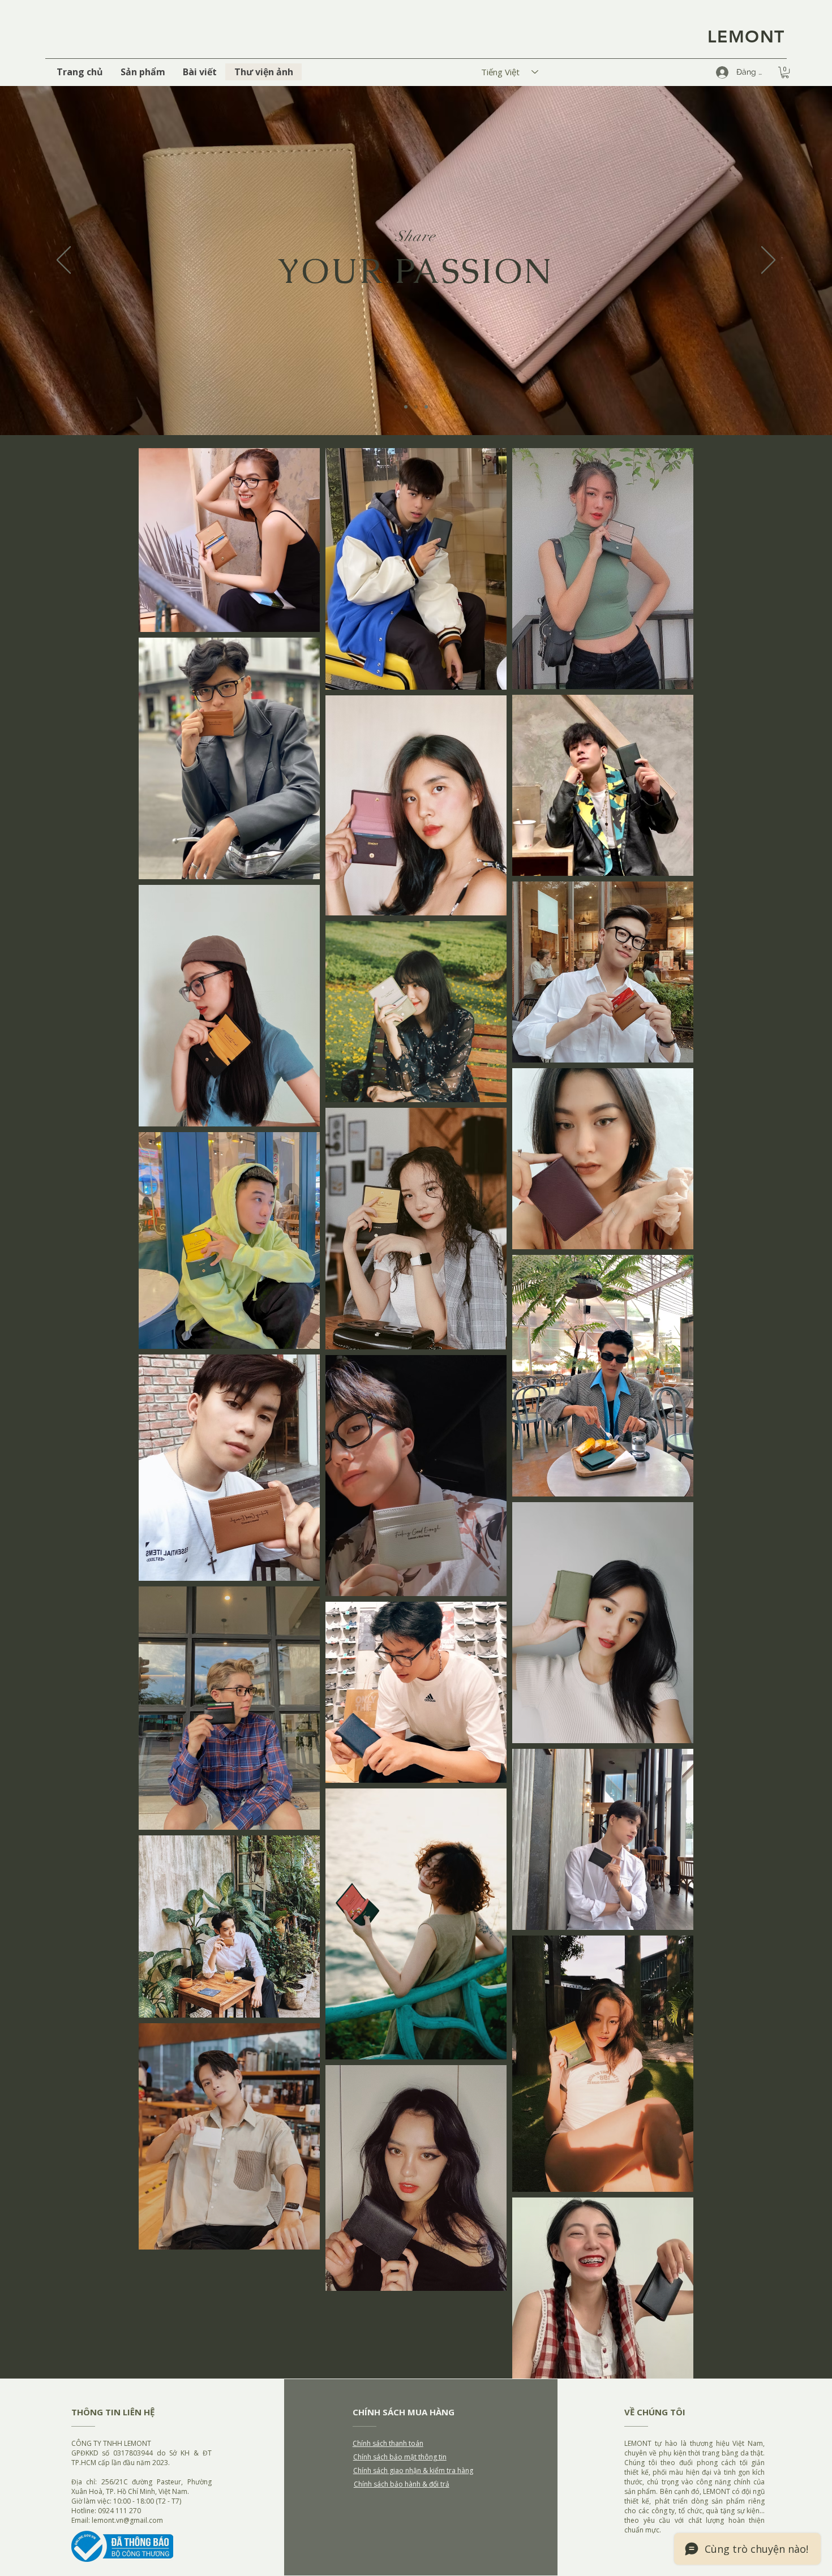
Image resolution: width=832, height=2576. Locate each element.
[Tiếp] (768, 261)
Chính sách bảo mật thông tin (400, 2457)
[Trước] (64, 261)
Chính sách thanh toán (388, 2443)
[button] (785, 72)
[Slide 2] (416, 407)
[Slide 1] (406, 407)
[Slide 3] (426, 407)
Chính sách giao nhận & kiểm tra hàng (413, 2470)
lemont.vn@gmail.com (127, 2520)
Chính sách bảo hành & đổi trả (402, 2484)
